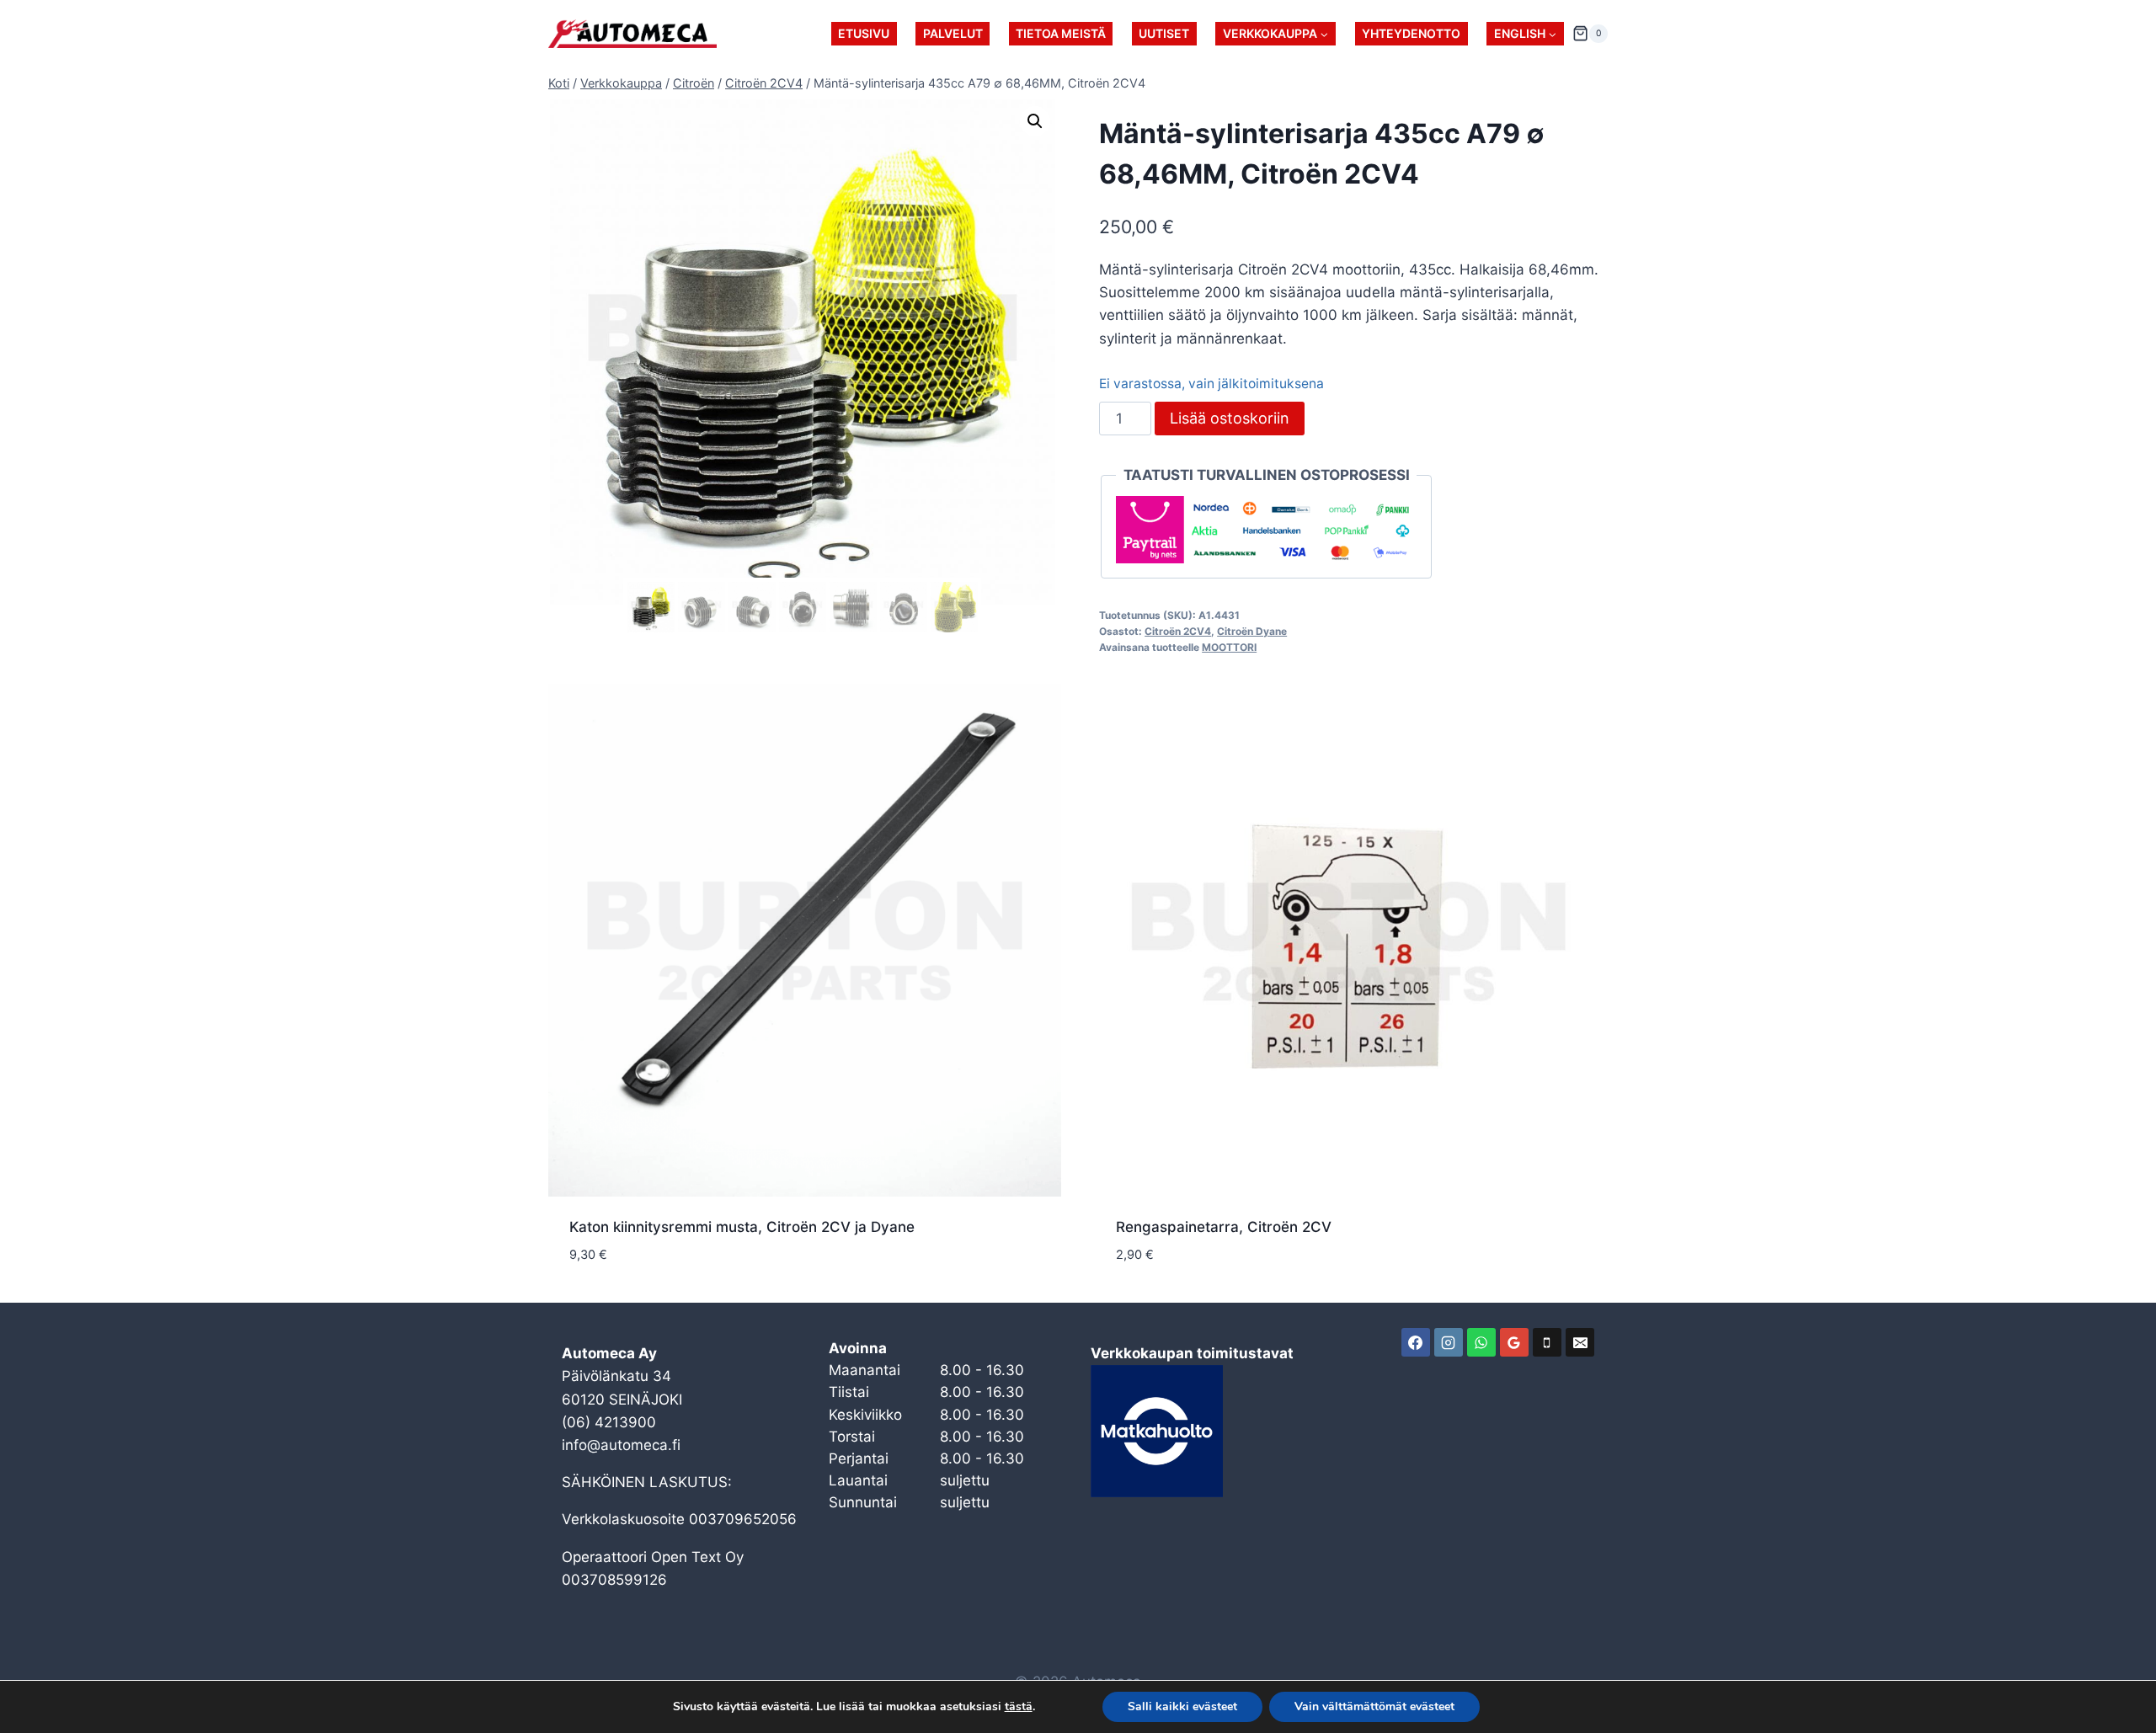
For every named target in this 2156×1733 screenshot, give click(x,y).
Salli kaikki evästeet (1182, 1706)
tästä (1019, 1707)
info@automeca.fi (621, 1445)
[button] (1035, 121)
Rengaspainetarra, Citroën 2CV (1224, 1227)
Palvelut (953, 33)
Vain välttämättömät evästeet (1374, 1706)
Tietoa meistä (1061, 33)
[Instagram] (1449, 1342)
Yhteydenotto (1411, 33)
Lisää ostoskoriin (1230, 418)
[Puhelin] (1547, 1342)
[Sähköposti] (1580, 1342)
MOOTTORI (1229, 647)
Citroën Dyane (1252, 631)
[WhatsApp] (1481, 1342)
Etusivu (864, 33)
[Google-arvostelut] (1514, 1342)
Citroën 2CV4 (1178, 631)
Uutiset (1164, 33)
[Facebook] (1416, 1342)
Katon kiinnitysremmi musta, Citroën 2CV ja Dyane (742, 1227)
